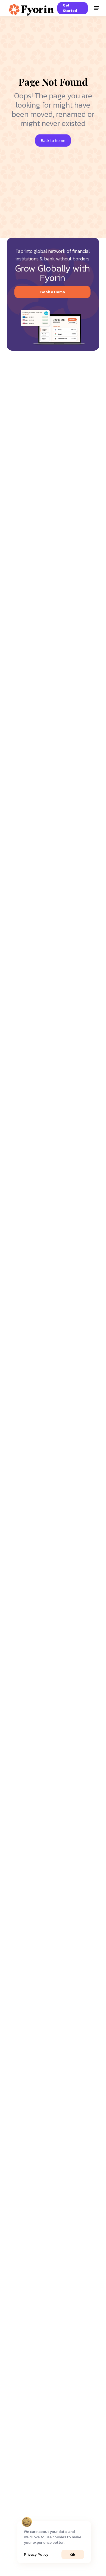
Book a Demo (53, 292)
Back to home (53, 141)
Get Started (70, 8)
